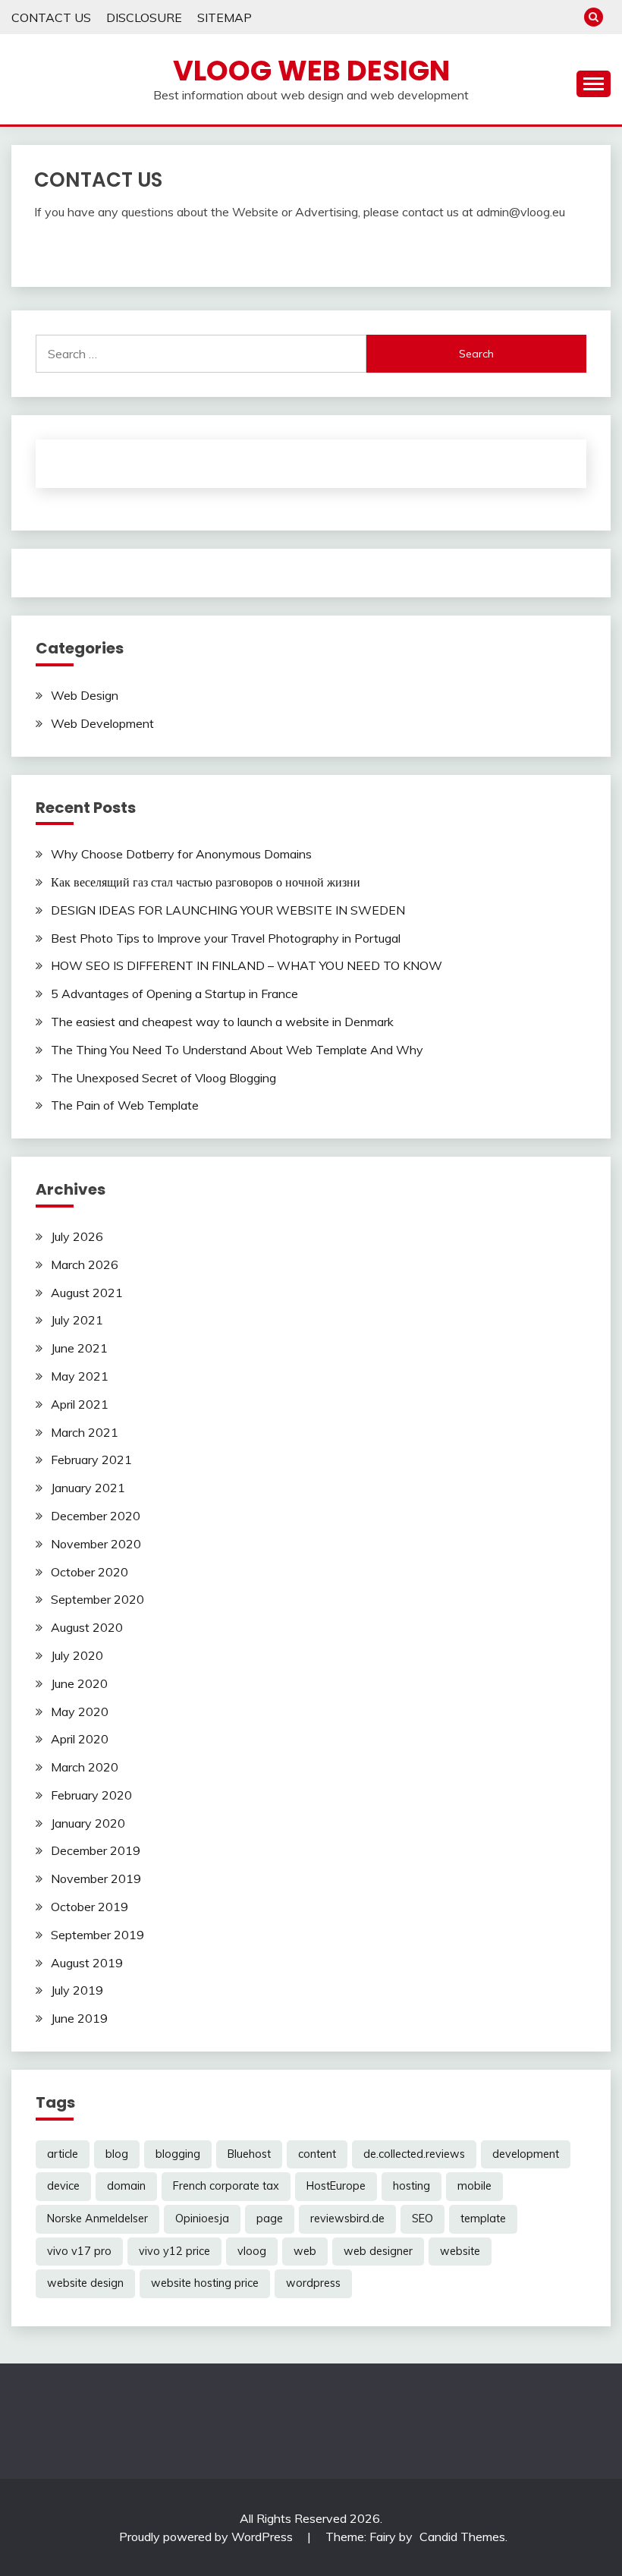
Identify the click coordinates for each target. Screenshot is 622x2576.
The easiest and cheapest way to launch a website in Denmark (222, 1022)
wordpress (313, 2283)
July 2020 (77, 1655)
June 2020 (79, 1683)
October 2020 (90, 1572)
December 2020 (96, 1516)
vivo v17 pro (79, 2251)
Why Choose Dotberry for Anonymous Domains (181, 854)
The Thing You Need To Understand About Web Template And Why (237, 1050)
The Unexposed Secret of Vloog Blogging (163, 1078)
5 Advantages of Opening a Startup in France (174, 994)
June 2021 (79, 1348)
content (317, 2154)
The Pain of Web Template (125, 1105)
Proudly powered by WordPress (207, 2537)
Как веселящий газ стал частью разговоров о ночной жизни (206, 882)
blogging (178, 2154)
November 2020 (96, 1544)
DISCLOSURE (144, 17)
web (305, 2251)
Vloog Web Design (311, 71)
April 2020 (80, 1739)
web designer (378, 2251)
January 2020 (88, 1823)
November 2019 (96, 1878)
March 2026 (85, 1264)
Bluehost (249, 2154)
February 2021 (91, 1460)
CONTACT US (51, 17)
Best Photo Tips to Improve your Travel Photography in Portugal (226, 938)
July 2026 (77, 1236)
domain (126, 2186)
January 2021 (88, 1488)
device (63, 2186)
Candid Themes (462, 2537)
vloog (252, 2251)
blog (117, 2154)
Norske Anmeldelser (97, 2219)
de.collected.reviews (414, 2154)
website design (85, 2283)
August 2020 (87, 1627)
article (63, 2154)
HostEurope (336, 2186)
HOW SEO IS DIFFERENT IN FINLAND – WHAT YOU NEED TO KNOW (247, 965)
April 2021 (80, 1404)
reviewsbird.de (347, 2219)
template (483, 2219)
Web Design (85, 695)
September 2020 (97, 1599)
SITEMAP (225, 17)
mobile (474, 2186)
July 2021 (77, 1320)
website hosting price (205, 2283)
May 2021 (80, 1376)
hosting (412, 2186)
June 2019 (79, 2018)
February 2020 (91, 1795)
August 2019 (87, 1963)
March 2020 (85, 1767)
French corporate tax (226, 2186)
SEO (423, 2219)
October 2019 (90, 1907)
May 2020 (80, 1712)
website (460, 2251)
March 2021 (85, 1432)
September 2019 (97, 1935)
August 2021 (87, 1293)
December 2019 (96, 1850)
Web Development (102, 723)
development (526, 2154)
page (270, 2219)
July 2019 (77, 1990)
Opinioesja (202, 2219)
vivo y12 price (174, 2251)
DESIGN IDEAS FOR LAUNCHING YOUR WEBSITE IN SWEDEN (228, 910)
